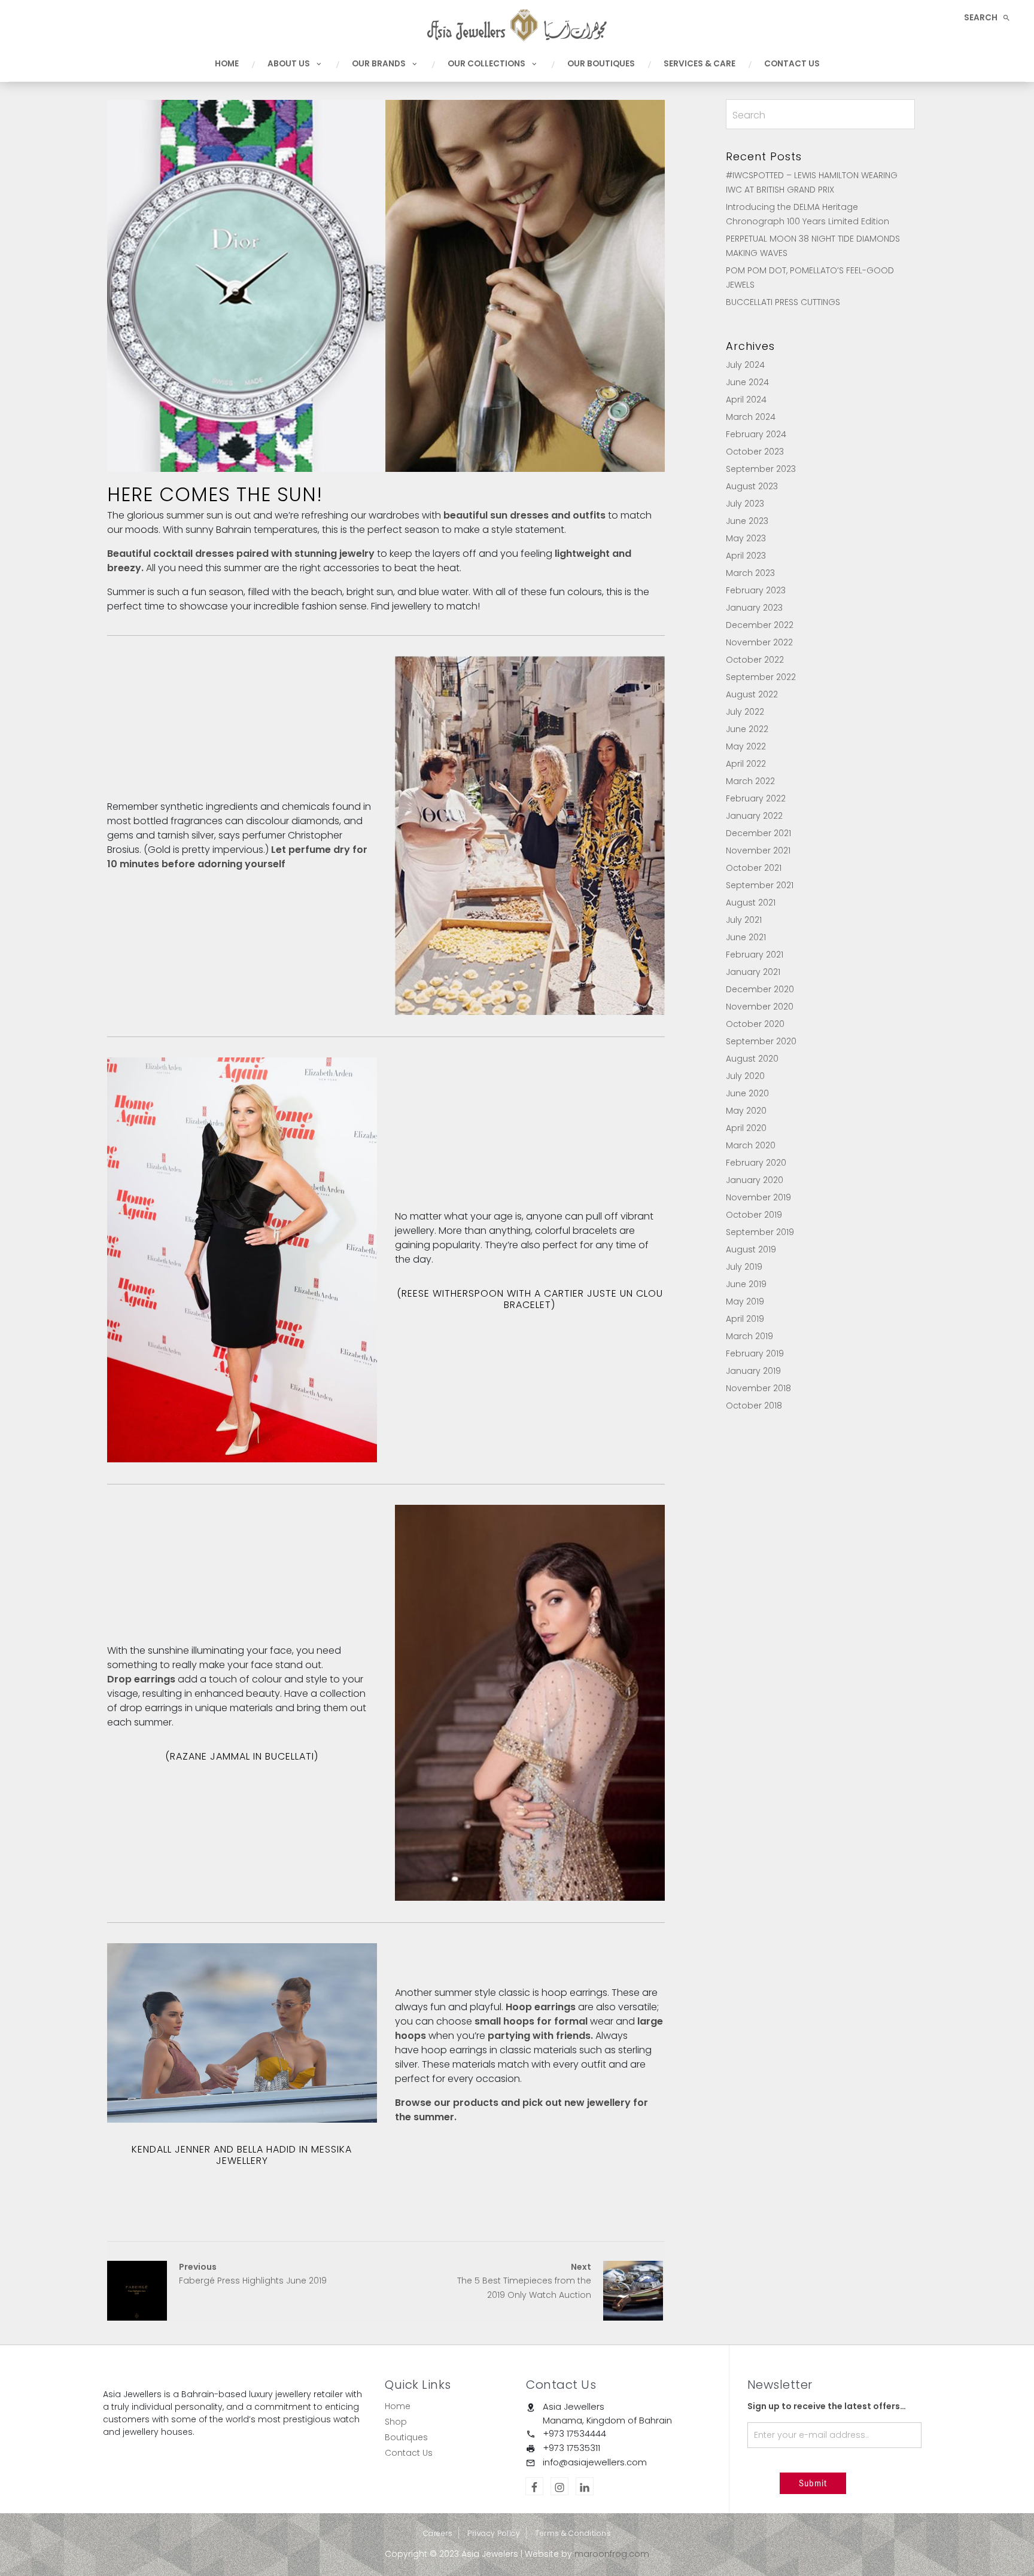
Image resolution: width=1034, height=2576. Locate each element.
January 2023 (754, 608)
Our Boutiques (601, 64)
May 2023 (746, 538)
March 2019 (749, 1336)
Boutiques (406, 2437)
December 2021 (758, 833)
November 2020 (760, 1007)
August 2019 (751, 1249)
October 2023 (755, 452)
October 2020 (755, 1024)
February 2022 (756, 798)
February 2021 (755, 955)
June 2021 (746, 937)
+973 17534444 (574, 2433)
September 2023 (761, 469)
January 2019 (753, 1371)
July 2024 (745, 365)
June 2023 (747, 521)
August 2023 (752, 486)
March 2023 (750, 573)
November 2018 (758, 1388)
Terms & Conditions (573, 2533)
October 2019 (754, 1215)
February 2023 (756, 590)
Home (227, 64)
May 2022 (746, 746)
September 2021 (760, 885)
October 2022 (755, 660)
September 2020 (761, 1041)
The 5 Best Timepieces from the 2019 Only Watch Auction (524, 2281)
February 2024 (756, 434)
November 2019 (758, 1197)
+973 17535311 (571, 2448)
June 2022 (747, 729)
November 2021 (758, 850)
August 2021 (751, 903)
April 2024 (746, 400)
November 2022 (759, 642)
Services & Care (700, 64)
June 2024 (747, 382)
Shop (396, 2422)
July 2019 (744, 1267)
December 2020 (760, 989)
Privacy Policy (494, 2533)
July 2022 (745, 712)
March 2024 (751, 417)
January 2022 (754, 816)
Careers (438, 2533)
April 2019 (745, 1319)
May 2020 (746, 1111)
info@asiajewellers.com (595, 2462)
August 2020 (752, 1059)
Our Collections (486, 64)
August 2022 (752, 694)
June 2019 (746, 1284)
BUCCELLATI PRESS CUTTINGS (783, 302)
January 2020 (755, 1180)
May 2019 (745, 1301)
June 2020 (747, 1093)
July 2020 (745, 1076)
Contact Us (792, 64)
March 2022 (750, 781)
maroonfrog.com (612, 2554)
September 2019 (760, 1232)
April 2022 (746, 764)
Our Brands (379, 64)
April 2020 (746, 1128)
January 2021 (753, 972)
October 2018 (754, 1406)
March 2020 (751, 1145)
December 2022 (760, 625)
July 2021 (744, 920)
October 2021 (754, 868)
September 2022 (761, 677)
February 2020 (756, 1163)
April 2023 (746, 556)
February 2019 (755, 1353)
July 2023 (745, 504)
